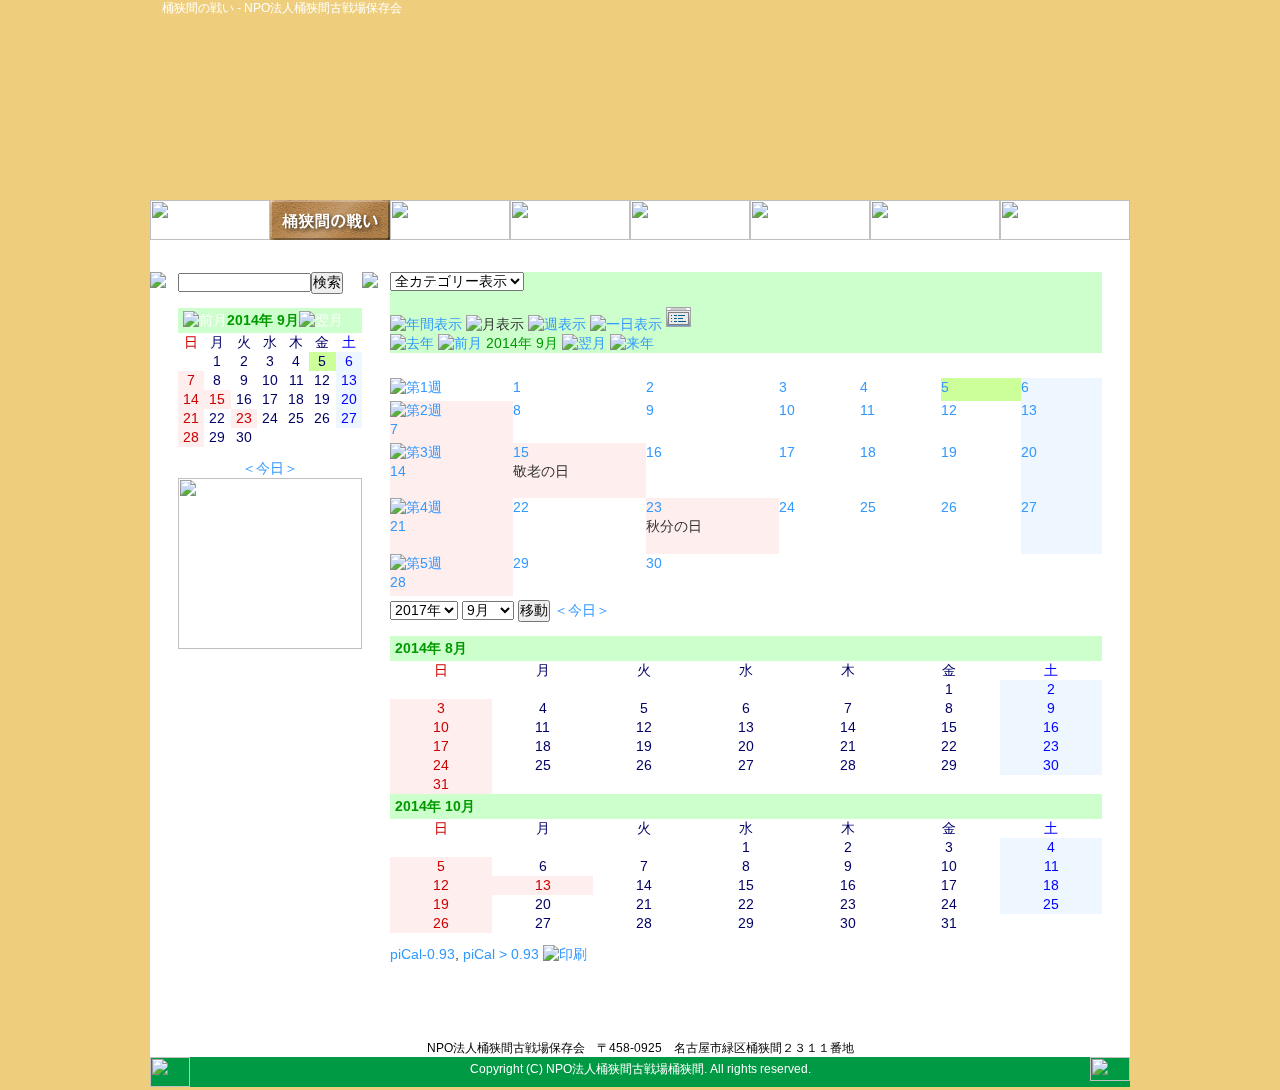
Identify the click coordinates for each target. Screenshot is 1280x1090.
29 (521, 563)
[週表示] (559, 324)
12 (949, 410)
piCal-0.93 (422, 954)
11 (867, 410)
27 (1029, 507)
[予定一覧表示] (681, 324)
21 (398, 526)
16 (654, 452)
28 (398, 582)
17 (787, 452)
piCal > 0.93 (501, 954)
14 (398, 471)
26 (949, 507)
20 (1029, 452)
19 (949, 452)
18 (868, 452)
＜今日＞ (270, 468)
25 (868, 507)
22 (521, 507)
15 (521, 452)
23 (654, 507)
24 (787, 507)
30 (654, 563)
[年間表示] (428, 324)
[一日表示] (628, 324)
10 (787, 410)
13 (1029, 410)
